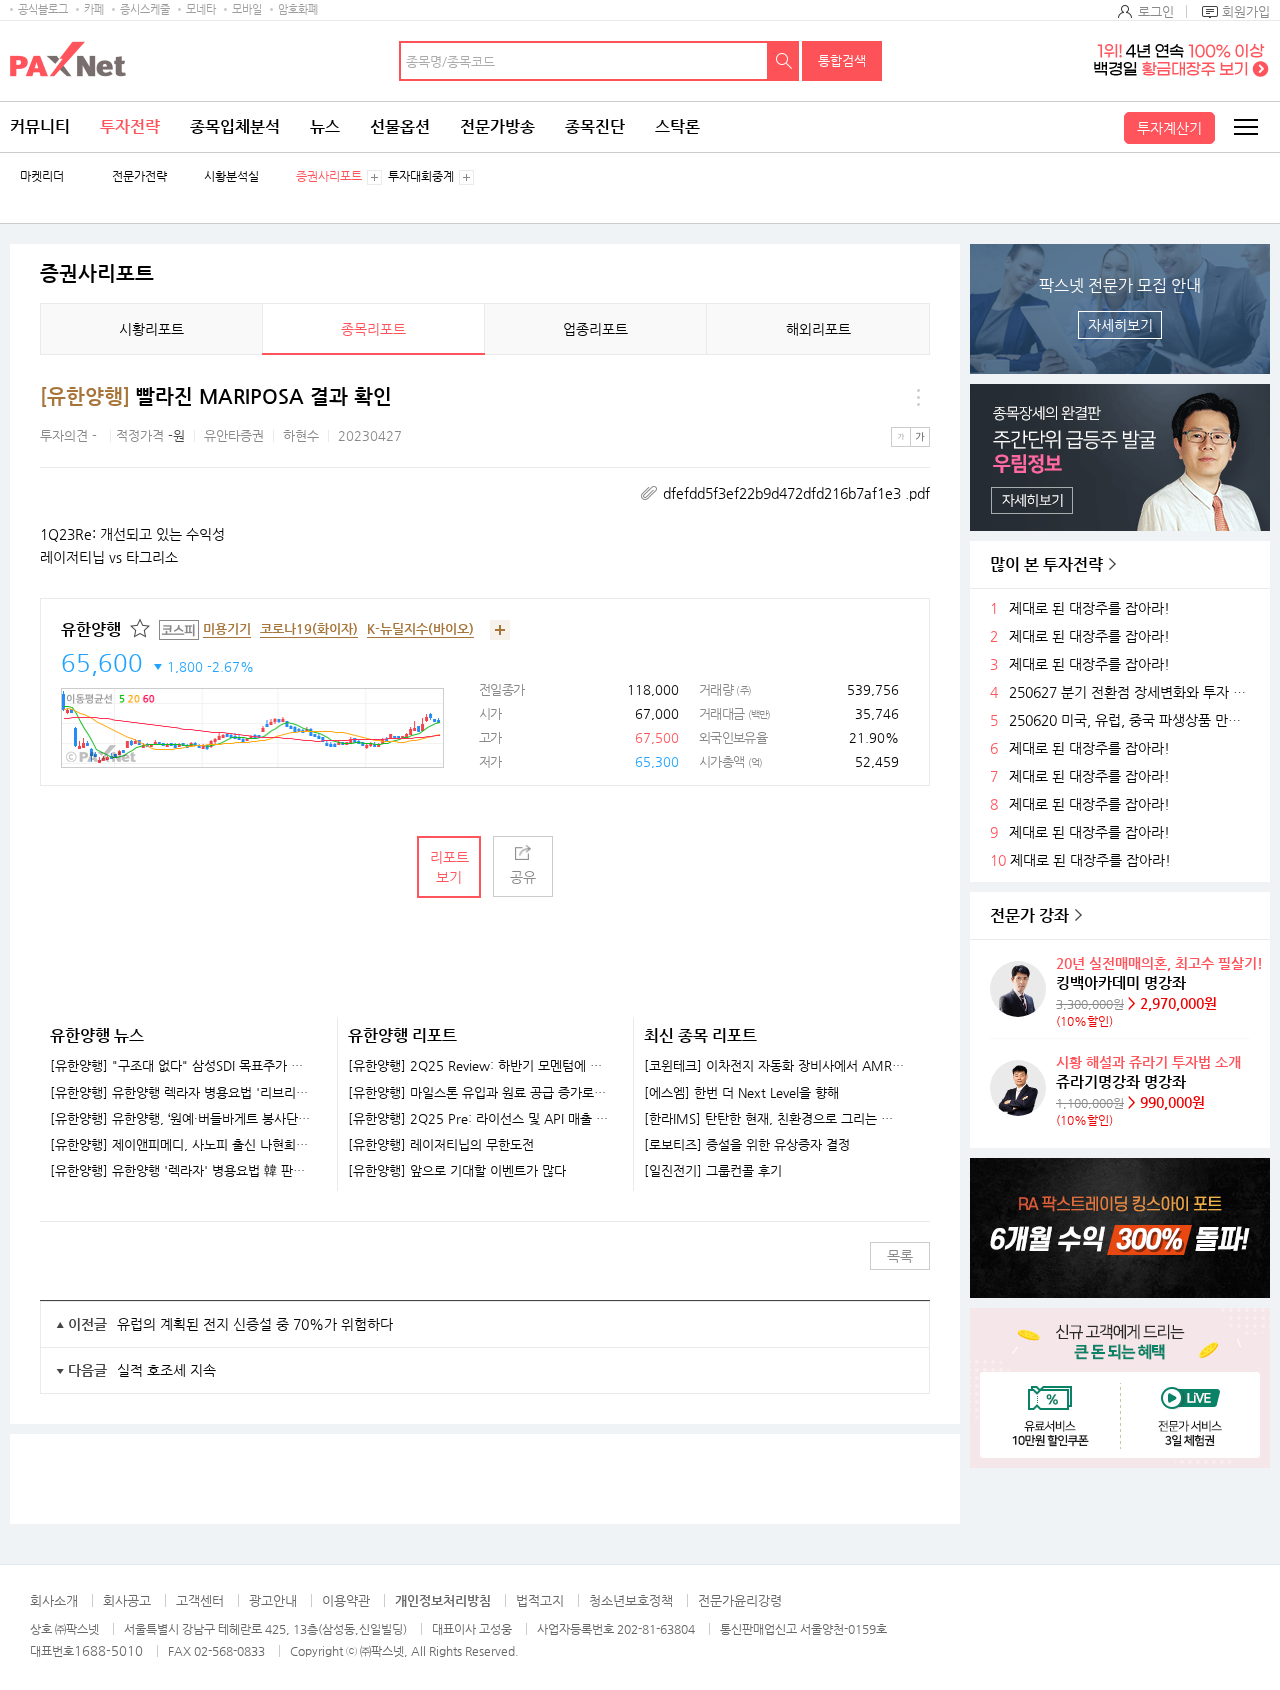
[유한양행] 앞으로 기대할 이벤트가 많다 (457, 1171)
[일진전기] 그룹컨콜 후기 (713, 1171)
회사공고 (127, 1600)
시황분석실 (231, 176)
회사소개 (54, 1600)
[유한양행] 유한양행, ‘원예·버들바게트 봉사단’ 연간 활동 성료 (181, 1119)
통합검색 (842, 60)
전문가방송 (497, 126)
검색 (784, 61)
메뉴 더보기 (918, 397)
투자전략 (130, 126)
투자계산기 (1169, 128)
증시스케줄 (145, 9)
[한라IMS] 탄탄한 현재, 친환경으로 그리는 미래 (774, 1119)
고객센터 (200, 1600)
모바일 (247, 9)
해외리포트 (818, 329)
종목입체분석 (235, 126)
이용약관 (346, 1600)
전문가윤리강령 (740, 1600)
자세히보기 (1120, 325)
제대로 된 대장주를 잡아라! (1089, 608)
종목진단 (595, 126)
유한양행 (91, 629)
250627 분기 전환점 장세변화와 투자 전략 (1132, 692)
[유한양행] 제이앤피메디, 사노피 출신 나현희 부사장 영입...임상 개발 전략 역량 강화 (181, 1145)
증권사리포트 (329, 176)
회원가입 (1246, 11)
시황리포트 (151, 329)
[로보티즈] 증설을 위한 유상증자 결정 (747, 1145)
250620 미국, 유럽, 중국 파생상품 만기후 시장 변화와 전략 (1132, 720)
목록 (900, 1256)
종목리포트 (373, 329)
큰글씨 (920, 437)
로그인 (1156, 11)
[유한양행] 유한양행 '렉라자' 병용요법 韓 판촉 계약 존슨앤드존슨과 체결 (181, 1171)
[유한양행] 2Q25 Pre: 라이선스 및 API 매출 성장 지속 (478, 1119)
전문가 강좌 (1029, 915)
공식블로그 (43, 9)
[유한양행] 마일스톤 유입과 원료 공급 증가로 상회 (478, 1093)
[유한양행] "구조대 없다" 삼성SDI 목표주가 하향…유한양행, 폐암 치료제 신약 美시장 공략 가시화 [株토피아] (181, 1066)
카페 (94, 9)
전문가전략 (139, 176)
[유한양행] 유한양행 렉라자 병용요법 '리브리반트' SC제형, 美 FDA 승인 (181, 1093)
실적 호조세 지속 (166, 1370)
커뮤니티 (40, 126)
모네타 (201, 9)
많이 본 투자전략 (1046, 564)
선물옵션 (400, 126)
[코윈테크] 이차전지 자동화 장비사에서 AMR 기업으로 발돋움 (774, 1066)
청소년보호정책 (631, 1600)
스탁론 (677, 126)
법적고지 (540, 1600)
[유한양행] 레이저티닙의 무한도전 (441, 1145)
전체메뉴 (1245, 127)
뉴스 (325, 126)
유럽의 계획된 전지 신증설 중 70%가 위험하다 (255, 1324)
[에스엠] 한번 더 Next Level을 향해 (741, 1093)
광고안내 (273, 1600)
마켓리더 (42, 176)
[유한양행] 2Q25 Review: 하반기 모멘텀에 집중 (478, 1066)
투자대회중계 (421, 176)
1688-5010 (108, 1650)
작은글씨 (901, 437)
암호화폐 (298, 9)
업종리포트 (595, 329)
